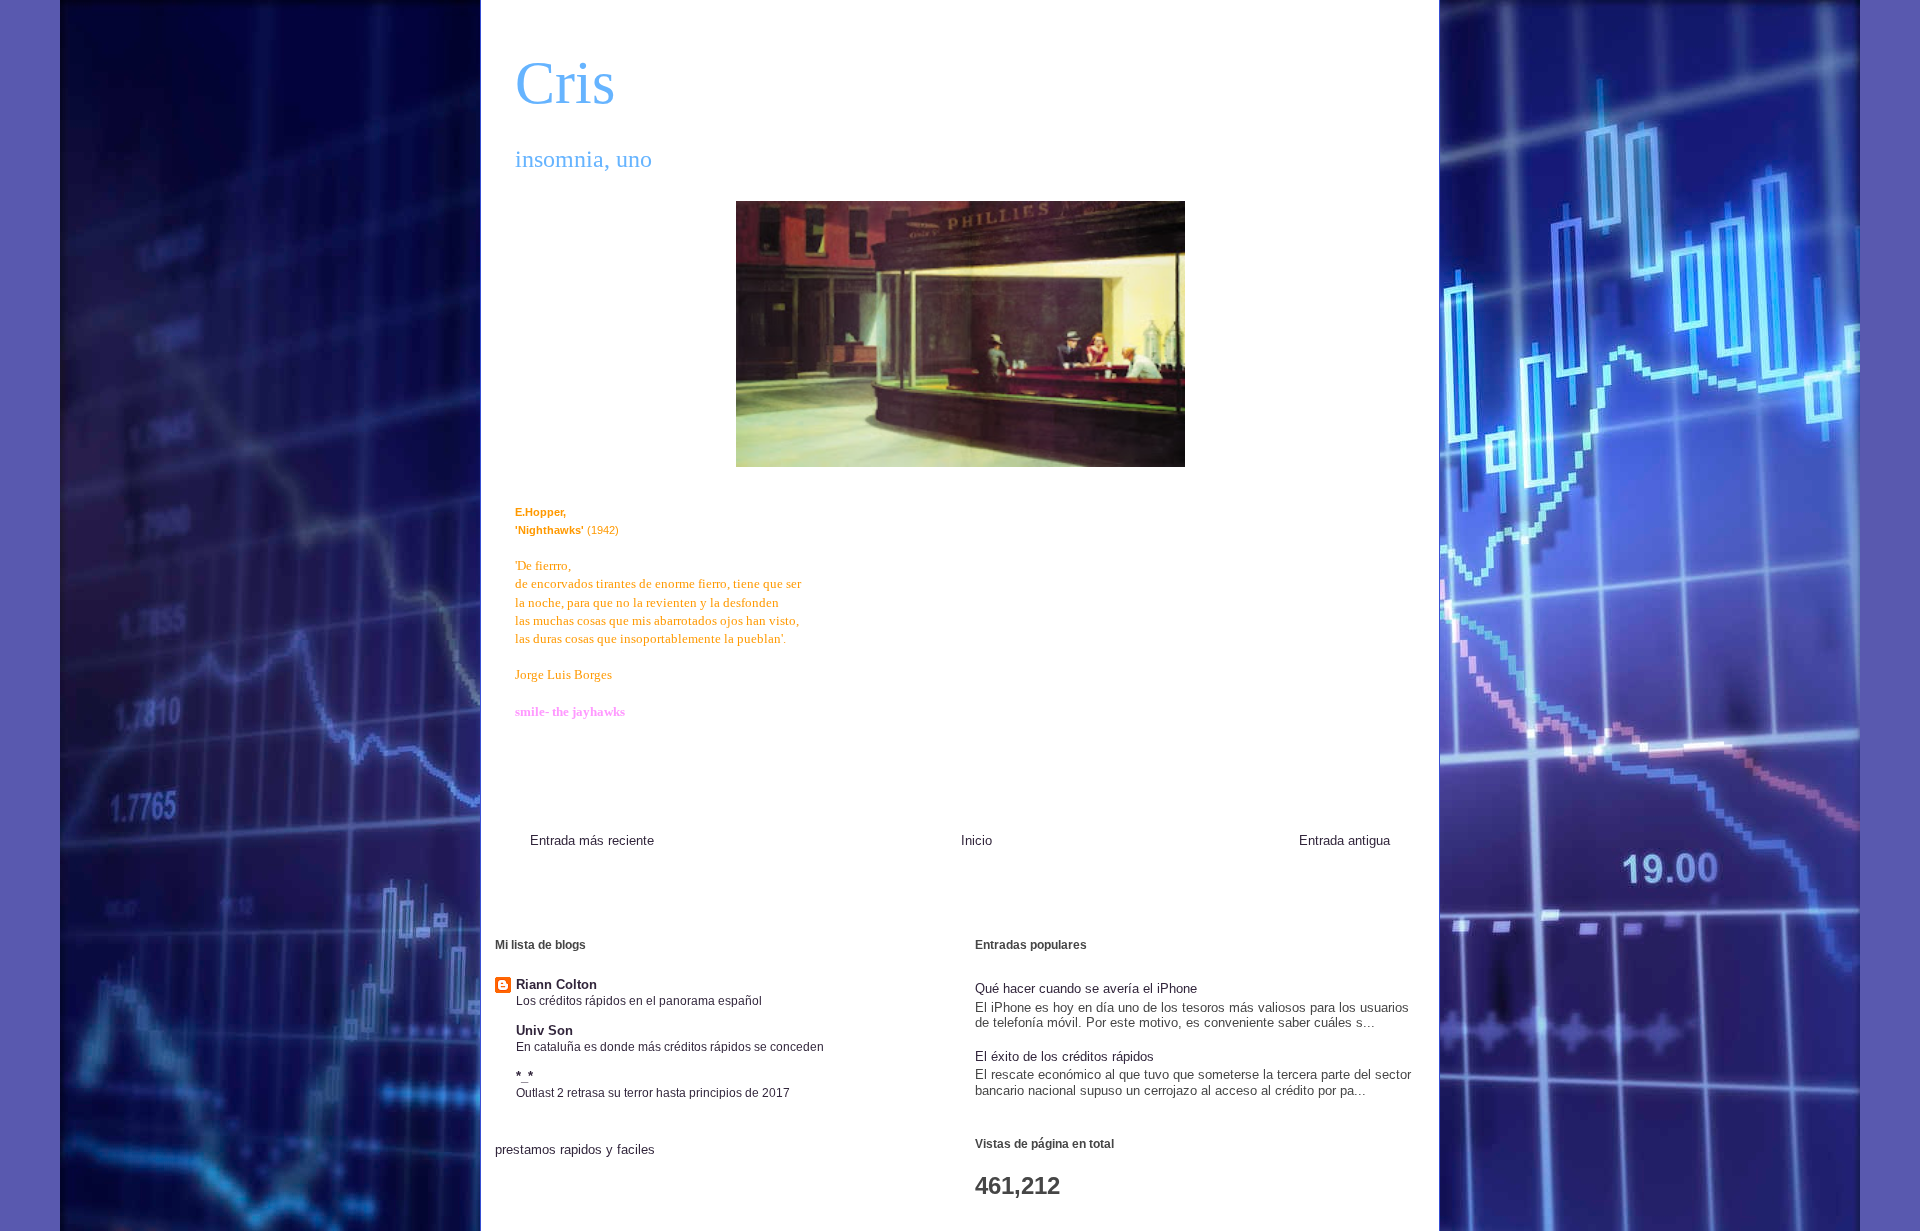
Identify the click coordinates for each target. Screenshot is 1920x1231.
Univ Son (544, 1030)
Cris (565, 83)
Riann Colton (556, 984)
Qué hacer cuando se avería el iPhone (1086, 988)
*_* (524, 1076)
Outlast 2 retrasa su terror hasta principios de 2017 (653, 1093)
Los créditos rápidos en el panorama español (639, 1001)
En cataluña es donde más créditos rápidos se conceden (670, 1047)
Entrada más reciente (592, 840)
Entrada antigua (1344, 840)
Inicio (976, 840)
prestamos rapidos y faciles (575, 1149)
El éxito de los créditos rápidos (1064, 1056)
